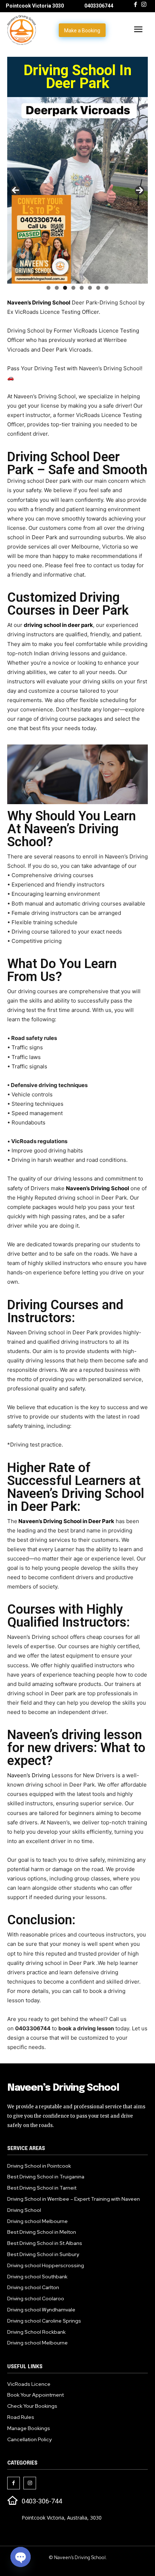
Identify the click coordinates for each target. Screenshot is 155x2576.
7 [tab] (98, 288)
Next (139, 191)
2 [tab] (57, 288)
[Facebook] (136, 5)
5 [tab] (82, 288)
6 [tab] (90, 288)
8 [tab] (107, 288)
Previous (15, 191)
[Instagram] (144, 5)
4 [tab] (73, 288)
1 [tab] (48, 288)
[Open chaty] (21, 2557)
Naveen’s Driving (29, 1775)
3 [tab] (65, 288)
